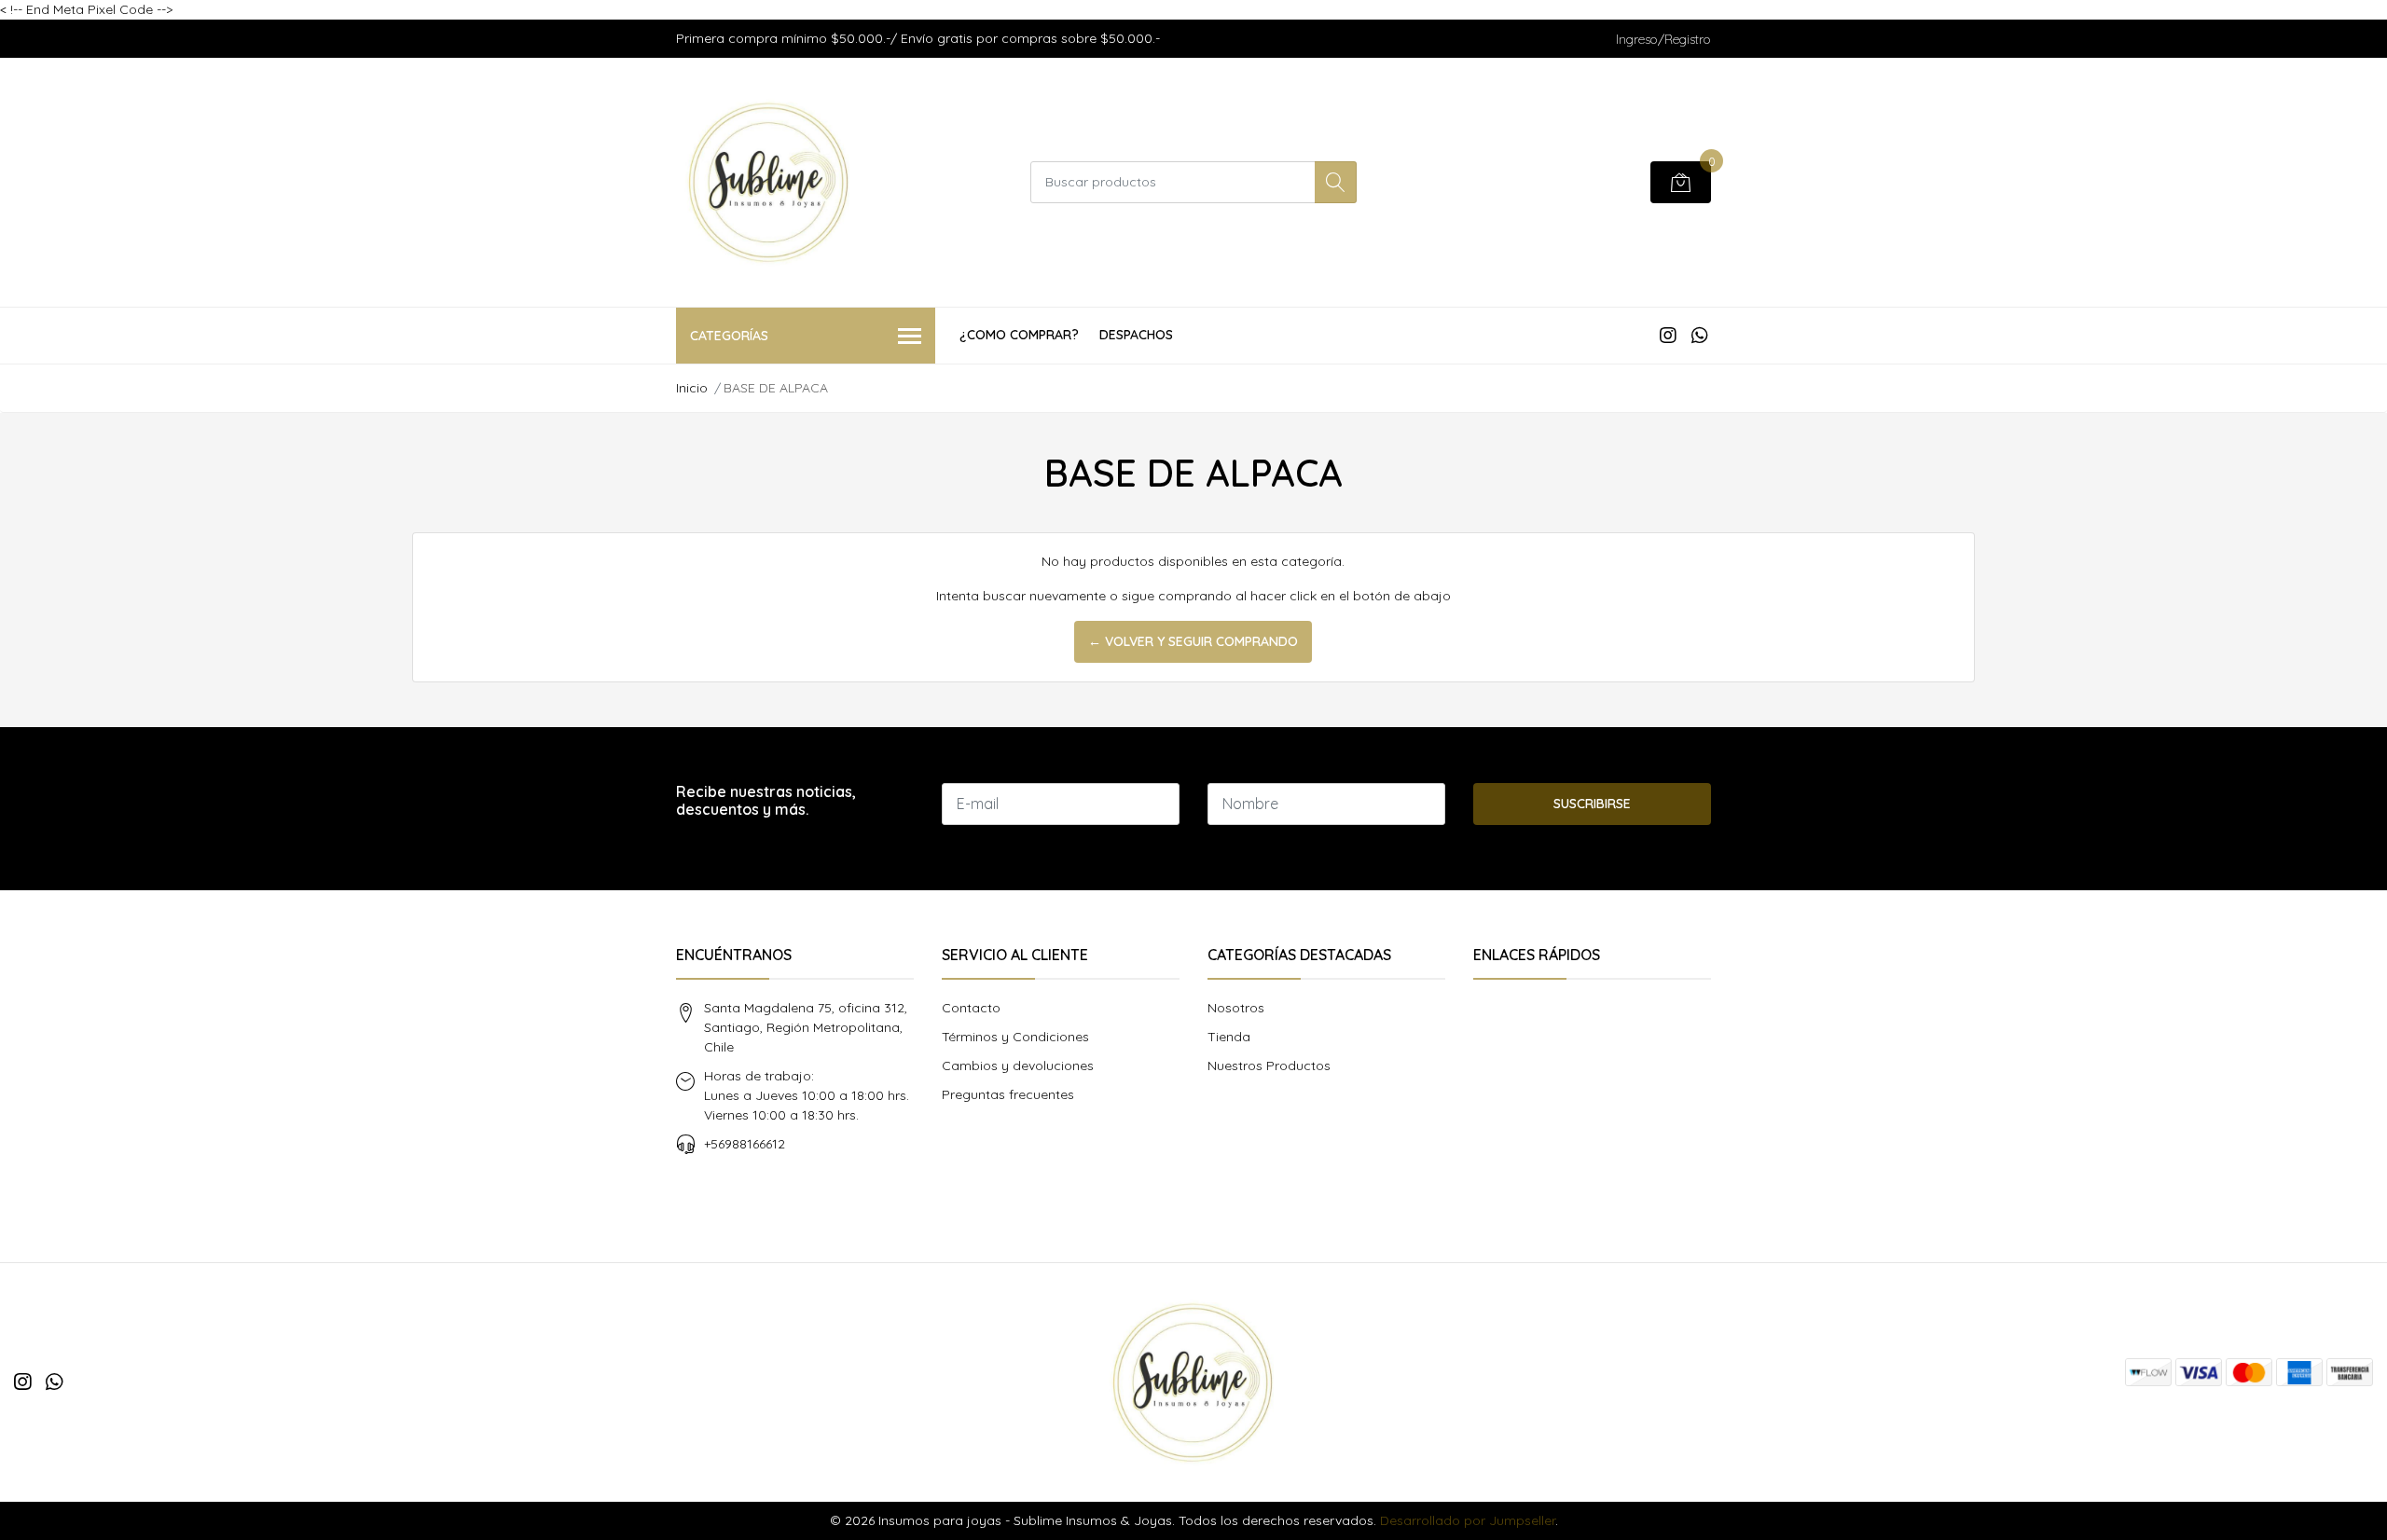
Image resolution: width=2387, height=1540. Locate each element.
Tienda (1229, 1037)
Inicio (692, 388)
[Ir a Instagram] (1668, 335)
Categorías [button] (729, 336)
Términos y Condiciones (1015, 1037)
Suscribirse (1592, 804)
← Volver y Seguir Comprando (1193, 641)
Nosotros (1236, 1008)
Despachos (1136, 335)
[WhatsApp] (1699, 335)
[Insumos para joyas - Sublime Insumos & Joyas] (769, 182)
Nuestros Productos (1269, 1066)
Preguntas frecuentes (1008, 1094)
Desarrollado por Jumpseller (1468, 1520)
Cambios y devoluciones (1018, 1066)
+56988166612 (745, 1144)
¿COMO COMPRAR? (1019, 335)
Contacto (971, 1008)
